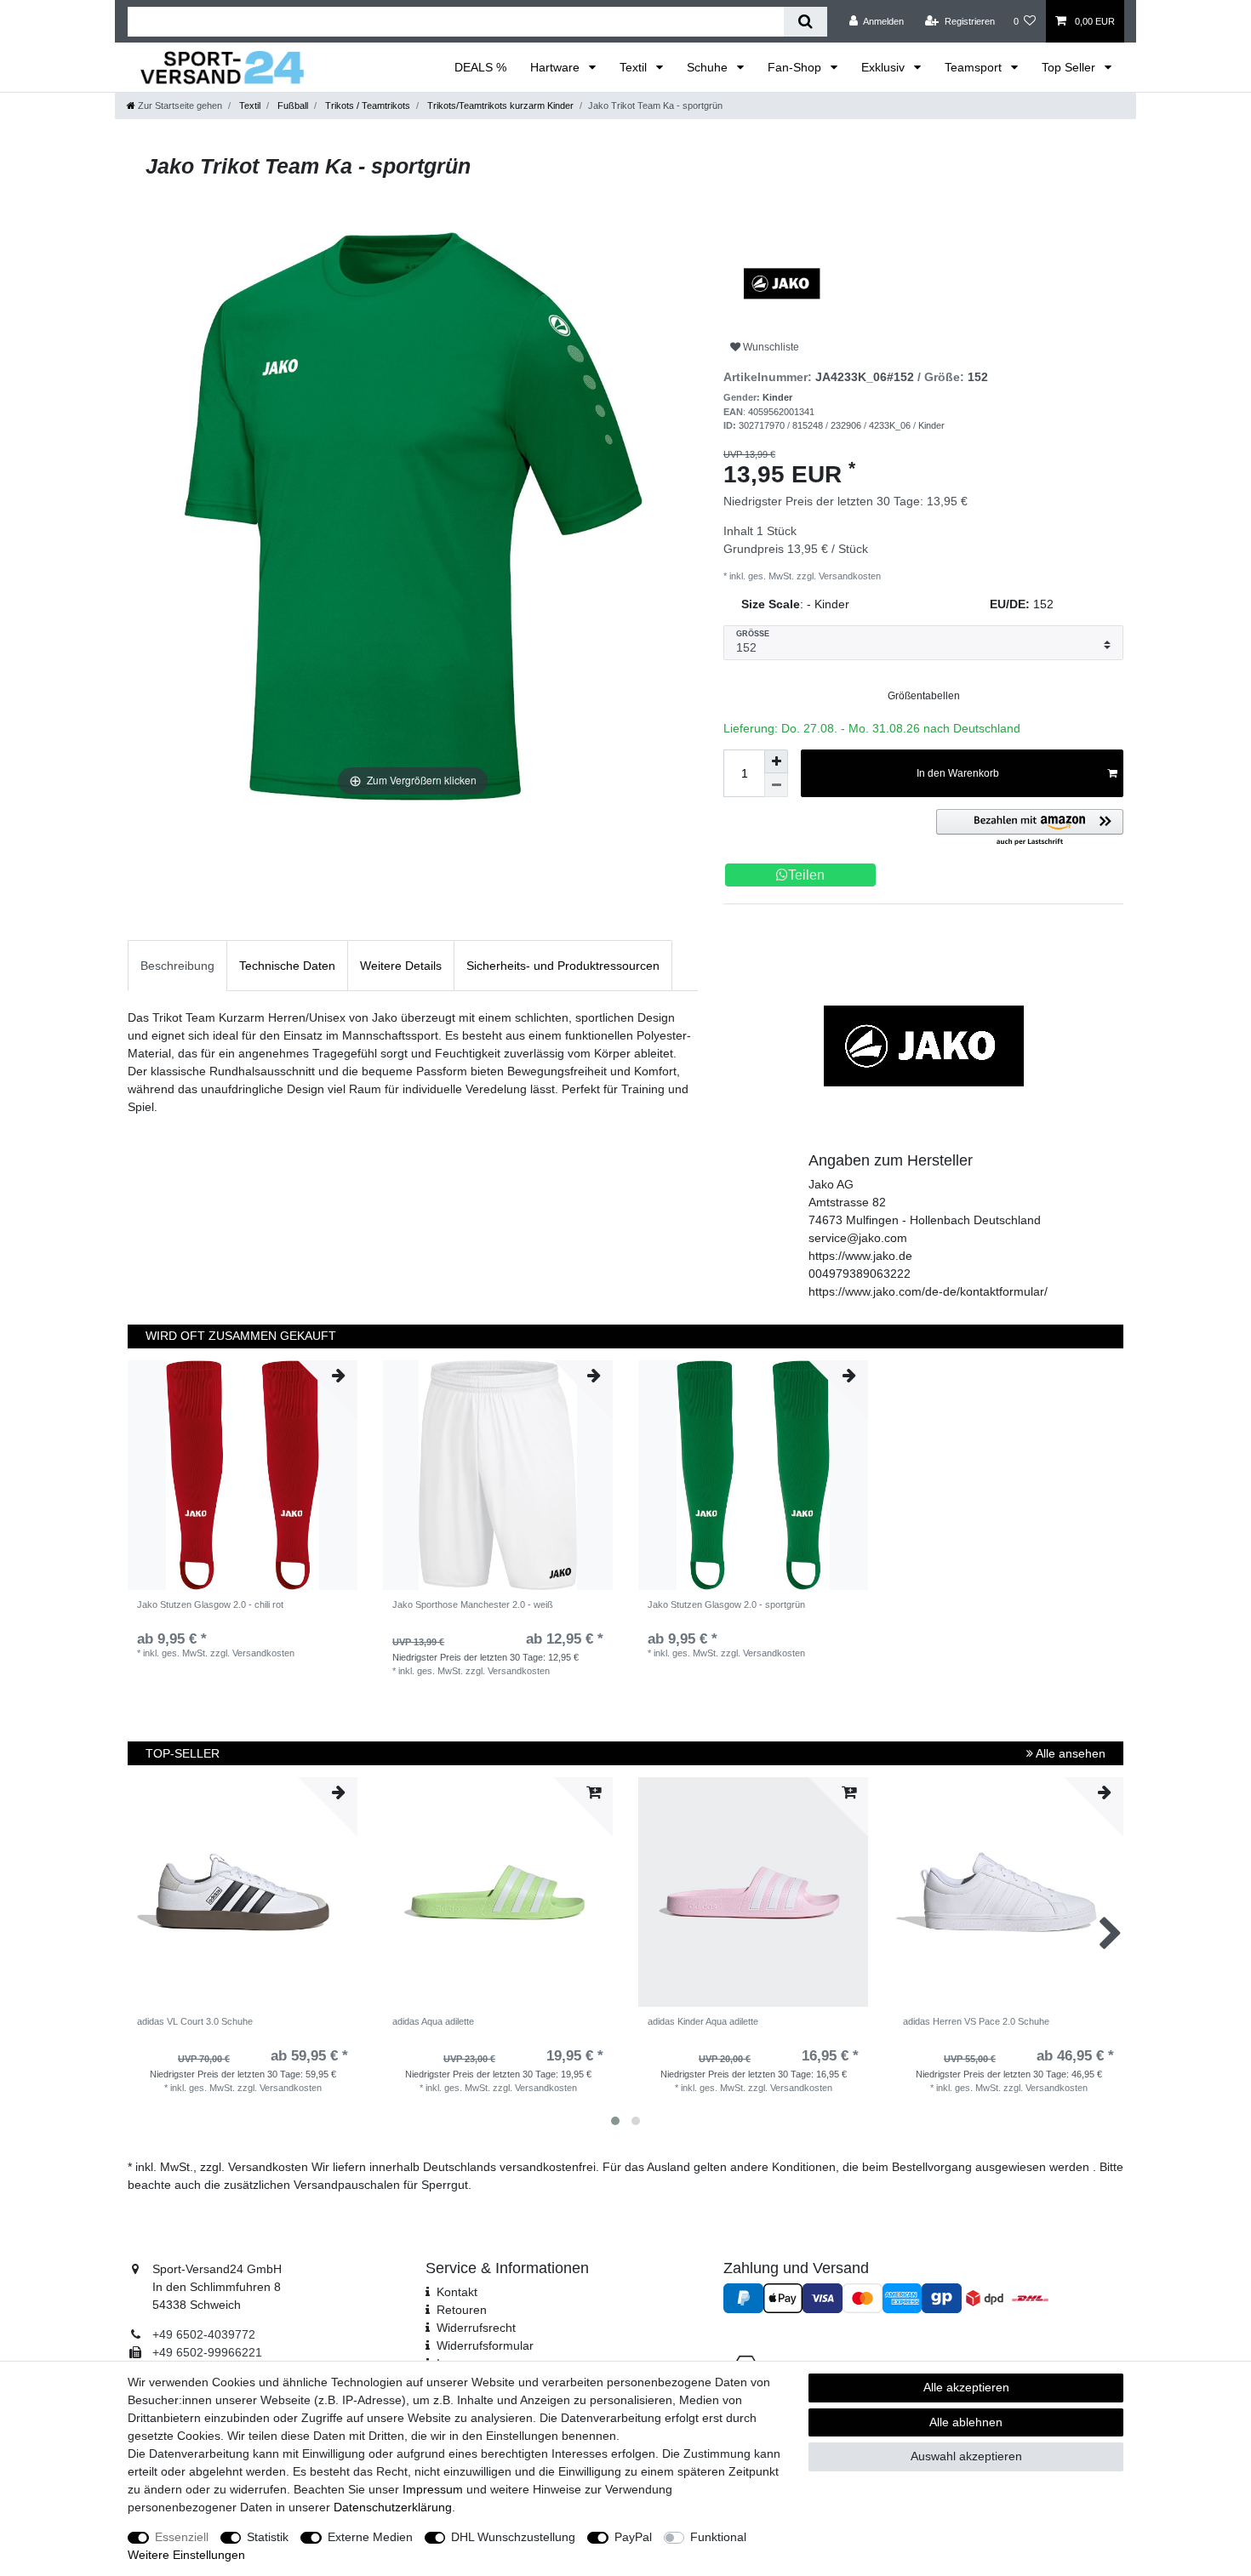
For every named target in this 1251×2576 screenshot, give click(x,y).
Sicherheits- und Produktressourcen (563, 966)
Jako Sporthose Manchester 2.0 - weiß (473, 1604)
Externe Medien (370, 2537)
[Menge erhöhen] (776, 761)
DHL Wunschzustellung (513, 2537)
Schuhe (709, 67)
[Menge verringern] (776, 785)
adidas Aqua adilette (433, 2021)
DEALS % (480, 67)
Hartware (557, 67)
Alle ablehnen (966, 2422)
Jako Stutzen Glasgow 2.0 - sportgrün (726, 1604)
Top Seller (1070, 67)
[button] (1030, 828)
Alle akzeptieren (966, 2387)
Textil (635, 67)
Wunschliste (770, 347)
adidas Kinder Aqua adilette (703, 2021)
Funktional (718, 2537)
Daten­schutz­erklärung (393, 2507)
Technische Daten (287, 966)
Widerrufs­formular (485, 2345)
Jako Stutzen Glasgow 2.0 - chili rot (210, 1604)
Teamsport (975, 67)
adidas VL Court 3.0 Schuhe (195, 2021)
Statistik (268, 2537)
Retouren (462, 2310)
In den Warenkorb (958, 773)
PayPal (633, 2537)
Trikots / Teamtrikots (366, 105)
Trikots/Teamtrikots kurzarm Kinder (499, 105)
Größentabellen (924, 696)
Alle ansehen (1069, 1753)
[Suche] (805, 22)
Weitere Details (401, 966)
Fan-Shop (796, 67)
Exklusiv (885, 67)
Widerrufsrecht (476, 2328)
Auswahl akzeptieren (966, 2456)
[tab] (177, 965)
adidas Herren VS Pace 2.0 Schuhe (976, 2021)
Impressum (433, 2489)
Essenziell (182, 2537)
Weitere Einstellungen (186, 2555)
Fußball (291, 105)
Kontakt (457, 2292)
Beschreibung (177, 966)
